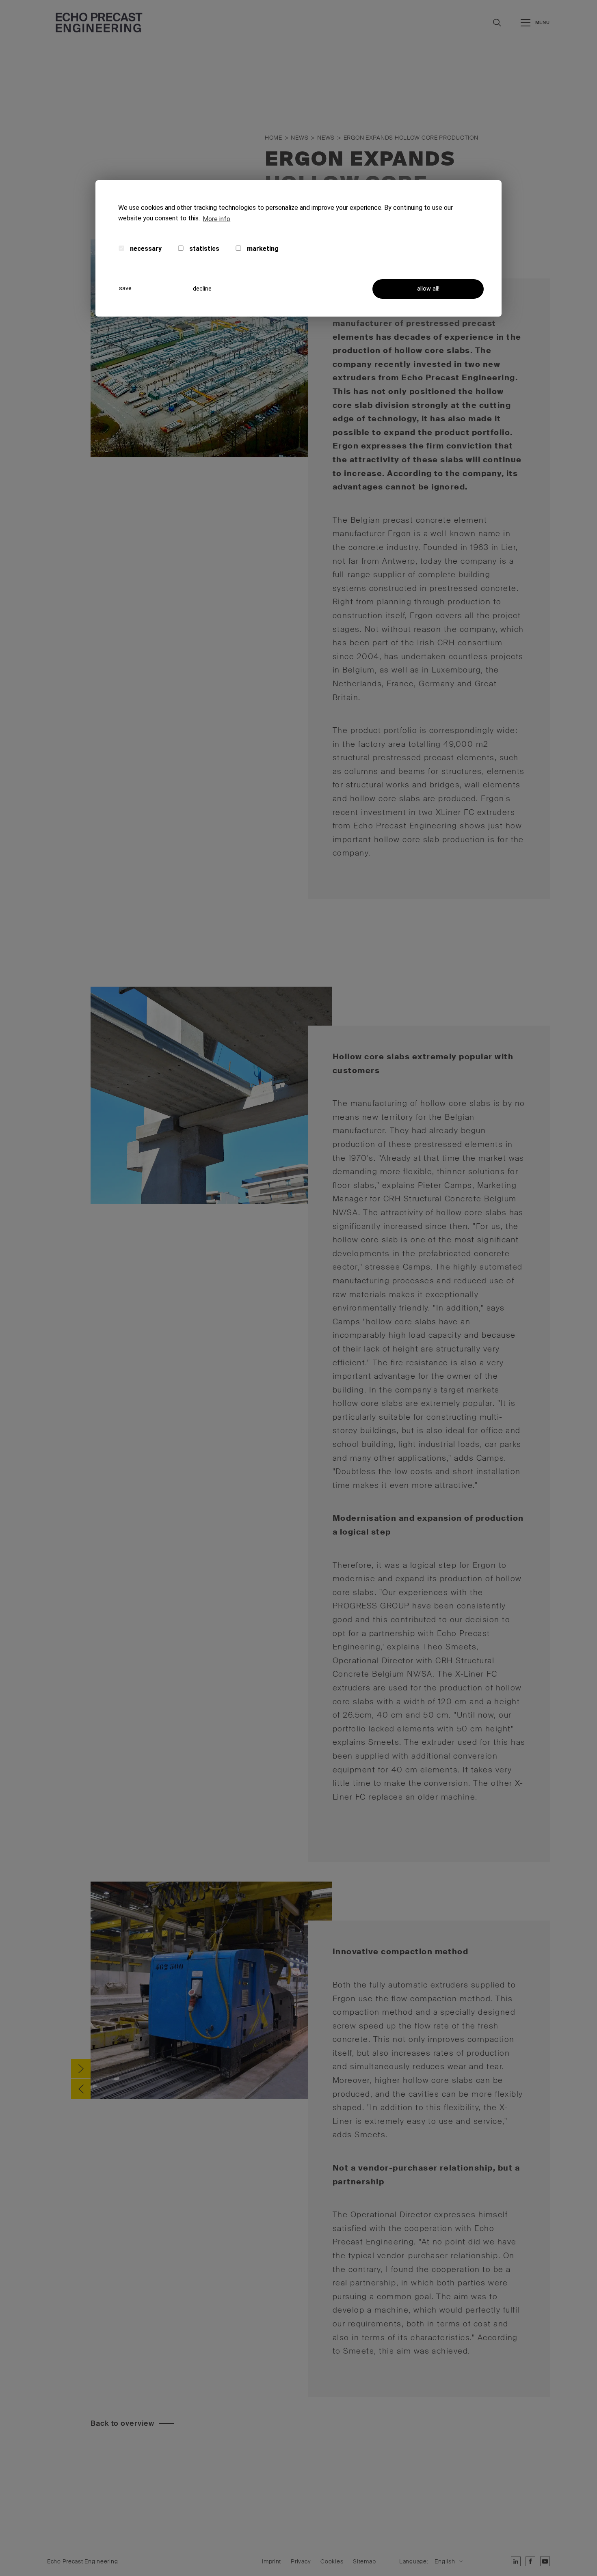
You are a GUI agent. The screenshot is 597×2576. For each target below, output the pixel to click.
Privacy (301, 2562)
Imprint (271, 2562)
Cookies (332, 2562)
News (300, 138)
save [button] (125, 288)
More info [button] (216, 219)
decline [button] (202, 289)
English (445, 2562)
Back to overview (122, 2423)
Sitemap (364, 2562)
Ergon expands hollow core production (411, 138)
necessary (145, 249)
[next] (81, 2069)
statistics (203, 249)
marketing (262, 249)
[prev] (81, 2089)
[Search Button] (497, 23)
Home (274, 138)
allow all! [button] (428, 289)
